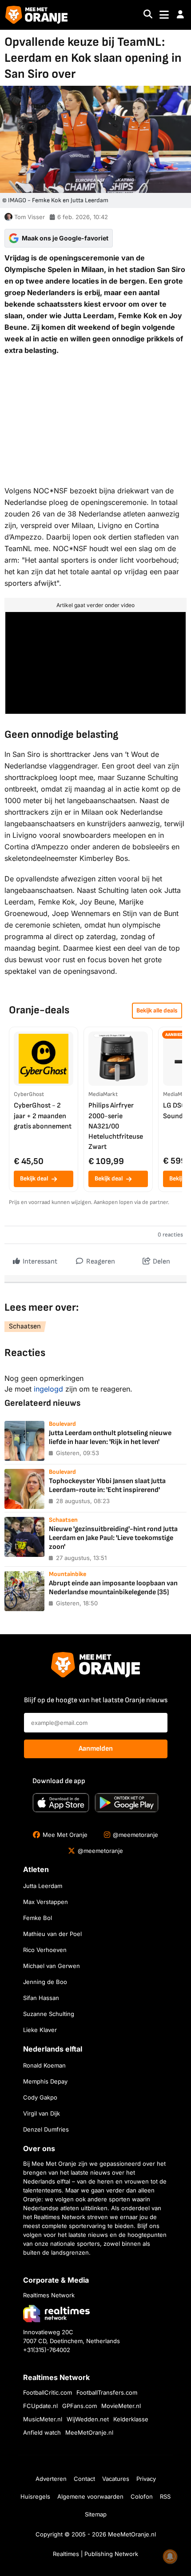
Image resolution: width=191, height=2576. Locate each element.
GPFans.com (80, 2406)
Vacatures (116, 2479)
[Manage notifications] (170, 2556)
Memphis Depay (45, 2081)
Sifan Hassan (41, 1998)
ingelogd (48, 1389)
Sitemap (96, 2514)
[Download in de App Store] (61, 1803)
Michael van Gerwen (52, 1966)
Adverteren (51, 2479)
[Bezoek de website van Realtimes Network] (56, 2313)
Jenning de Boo (45, 1982)
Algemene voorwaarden (90, 2496)
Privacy (146, 2479)
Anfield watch (42, 2432)
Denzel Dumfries (46, 2129)
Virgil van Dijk (42, 2113)
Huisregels (35, 2496)
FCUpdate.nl (40, 2406)
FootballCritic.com (48, 2392)
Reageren (100, 1262)
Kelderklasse (131, 2419)
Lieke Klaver (40, 2030)
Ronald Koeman (44, 2065)
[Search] (148, 15)
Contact (84, 2479)
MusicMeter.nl (43, 2419)
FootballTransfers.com (107, 2392)
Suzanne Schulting (49, 2014)
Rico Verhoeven (45, 1950)
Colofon (142, 2496)
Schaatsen (25, 1326)
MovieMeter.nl (121, 2406)
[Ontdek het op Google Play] (127, 1803)
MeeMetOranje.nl (89, 2432)
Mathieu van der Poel (52, 1934)
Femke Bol (38, 1918)
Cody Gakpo (40, 2097)
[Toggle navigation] (164, 15)
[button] (180, 15)
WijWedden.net (88, 2419)
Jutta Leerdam (43, 1886)
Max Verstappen (46, 1902)
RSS (165, 2496)
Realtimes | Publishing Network (95, 2554)
